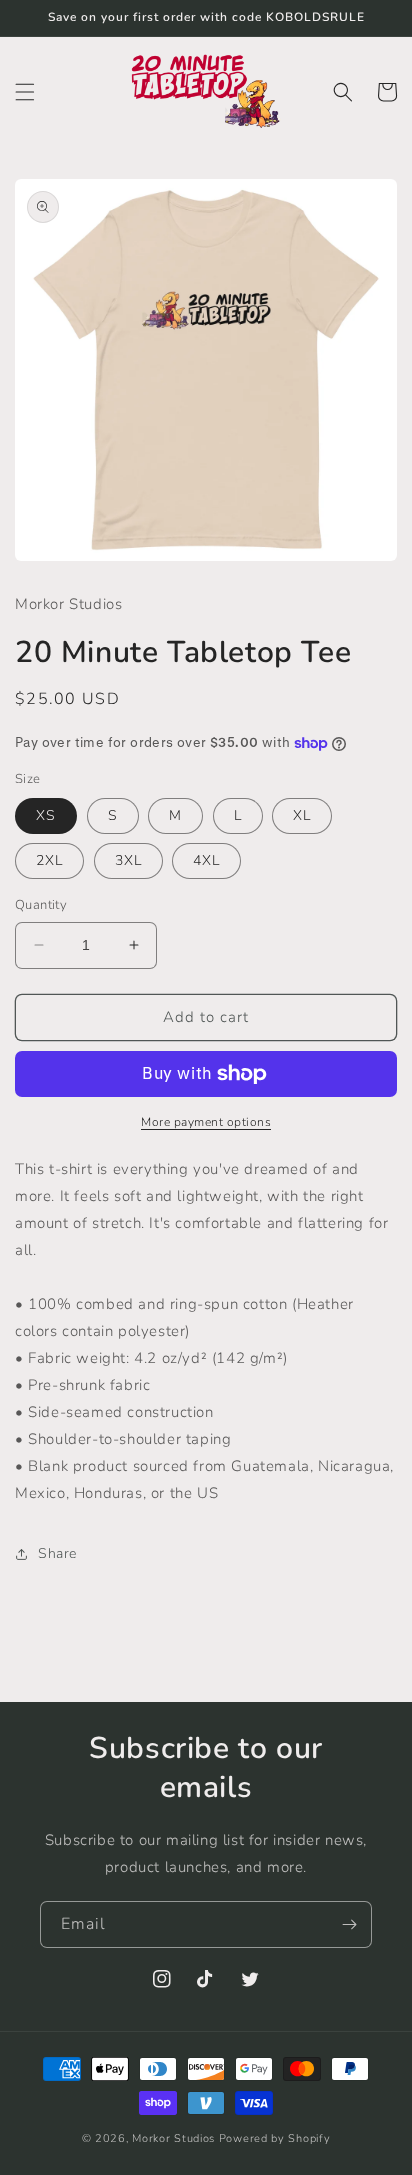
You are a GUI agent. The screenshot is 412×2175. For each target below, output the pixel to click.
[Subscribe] (349, 1924)
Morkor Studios (173, 2138)
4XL (206, 860)
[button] (25, 92)
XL (302, 815)
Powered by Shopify (275, 2138)
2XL (49, 860)
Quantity (41, 905)
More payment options (206, 1122)
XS (46, 815)
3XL (128, 860)
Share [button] (57, 1553)
